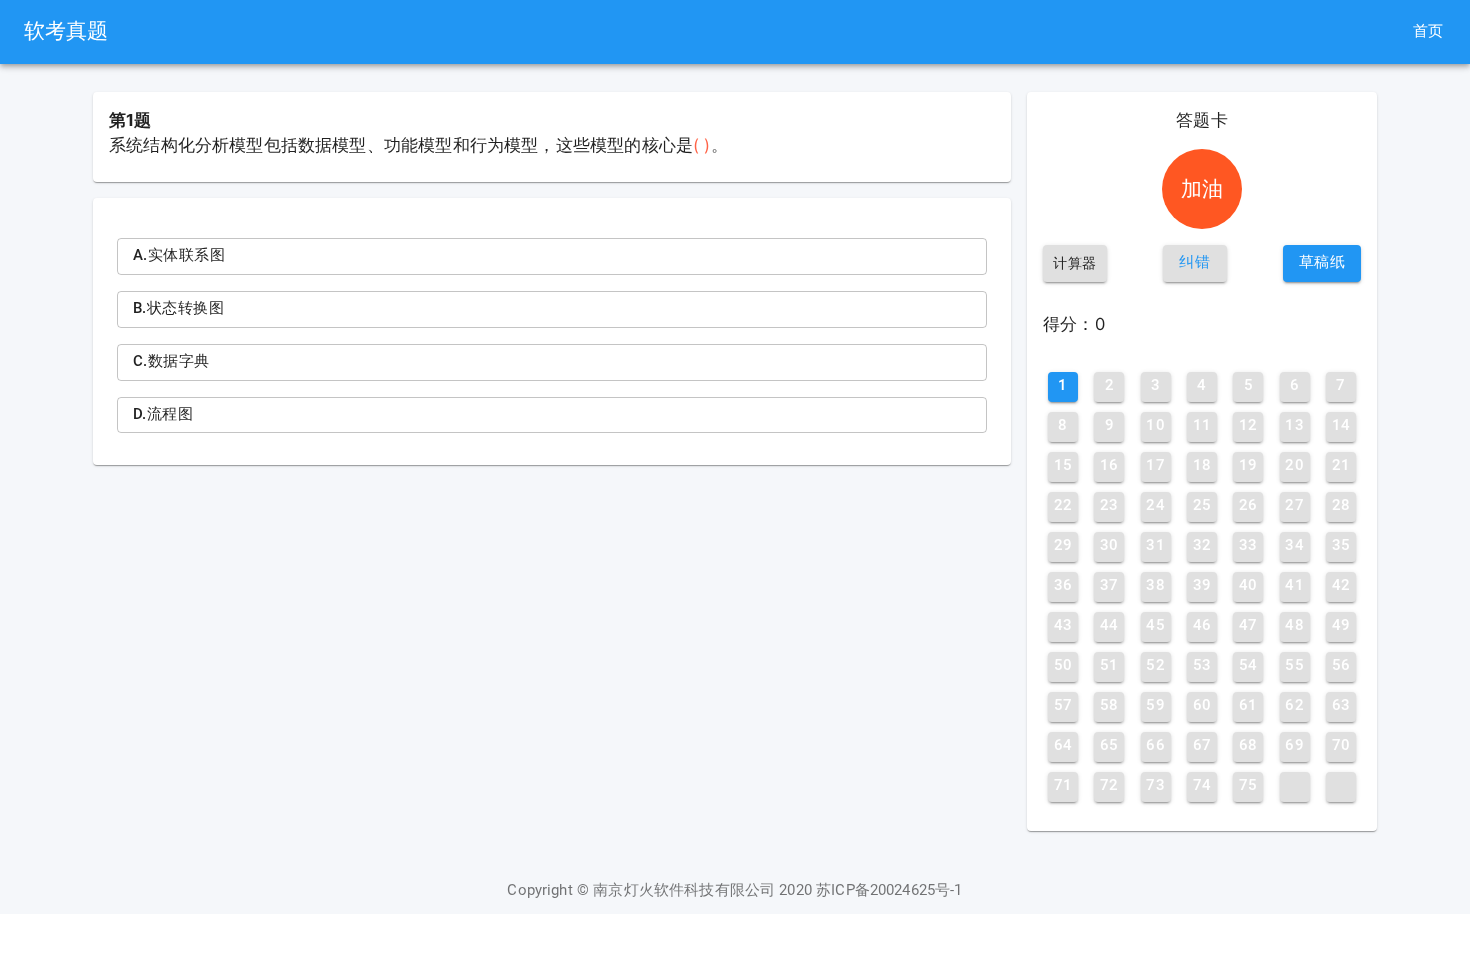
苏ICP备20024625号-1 (889, 890)
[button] (1195, 263)
